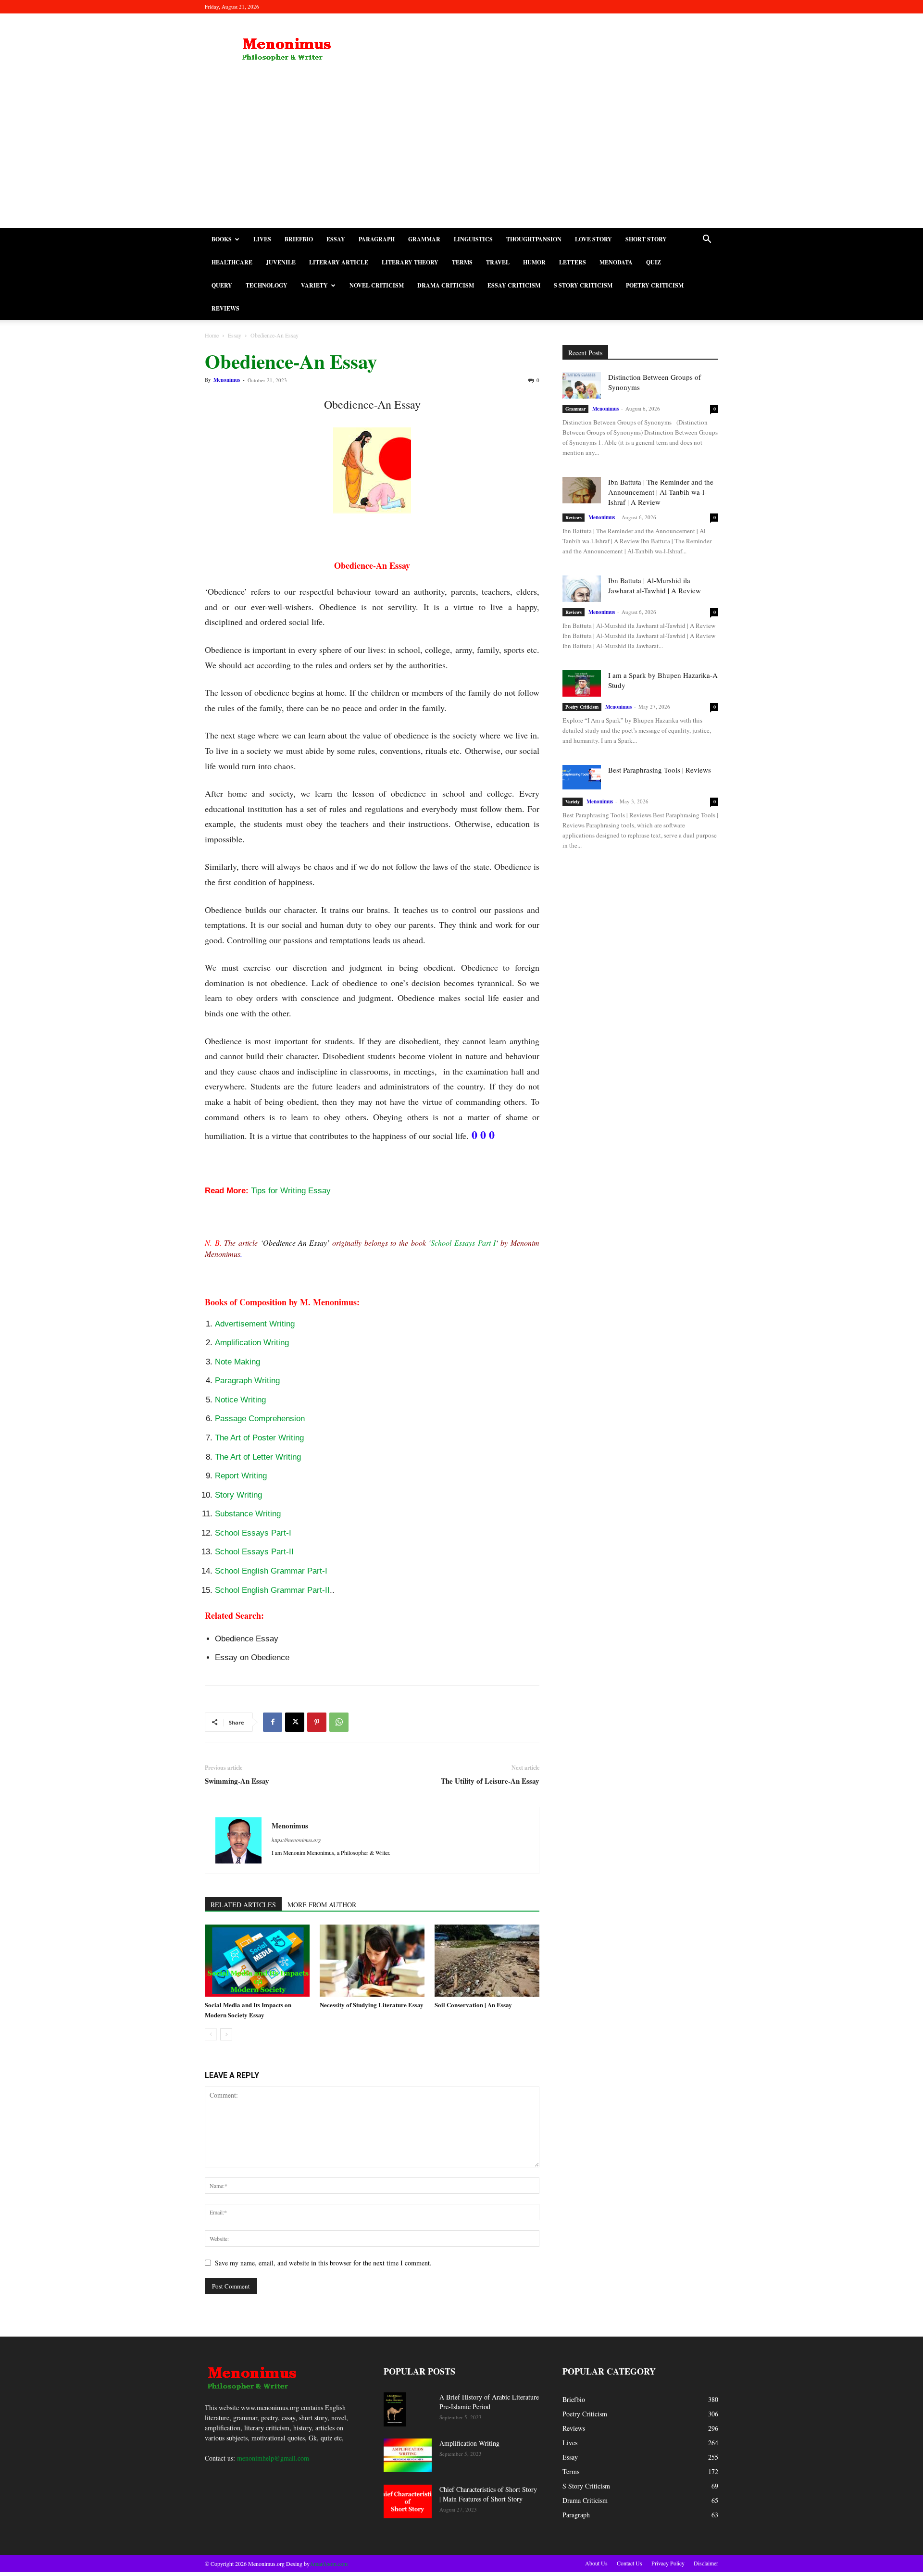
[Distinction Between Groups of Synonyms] (582, 385)
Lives (262, 239)
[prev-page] (211, 2034)
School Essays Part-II (254, 1552)
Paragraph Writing (247, 1381)
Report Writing (241, 1476)
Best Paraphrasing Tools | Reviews (660, 770)
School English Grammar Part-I (271, 1571)
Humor (534, 262)
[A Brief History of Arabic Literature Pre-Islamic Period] (395, 2409)
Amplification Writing (252, 1343)
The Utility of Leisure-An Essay (490, 1781)
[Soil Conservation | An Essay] (487, 1961)
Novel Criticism (377, 285)
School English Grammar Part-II (272, 1590)
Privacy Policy (668, 2563)
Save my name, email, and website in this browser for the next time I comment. (323, 2263)
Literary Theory (410, 262)
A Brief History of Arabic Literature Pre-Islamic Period (489, 2402)
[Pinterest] (317, 1722)
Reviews (225, 308)
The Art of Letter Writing (258, 1457)
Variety (314, 285)
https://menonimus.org (296, 1840)
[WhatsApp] (339, 1722)
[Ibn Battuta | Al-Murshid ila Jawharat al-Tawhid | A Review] (582, 589)
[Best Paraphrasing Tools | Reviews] (582, 777)
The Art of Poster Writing (259, 1438)
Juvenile (281, 262)
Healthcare (232, 262)
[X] (295, 1722)
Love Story (593, 239)
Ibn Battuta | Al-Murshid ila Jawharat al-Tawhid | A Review (655, 585)
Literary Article (339, 262)
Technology (267, 285)
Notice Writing (240, 1400)
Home (212, 335)
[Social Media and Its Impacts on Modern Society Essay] (257, 1961)
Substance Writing (248, 1514)
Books (222, 239)
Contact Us (630, 2563)
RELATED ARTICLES (243, 1905)
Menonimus (227, 380)
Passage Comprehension (260, 1419)
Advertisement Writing (255, 1324)
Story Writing (238, 1495)
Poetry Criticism (655, 285)
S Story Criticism (583, 285)
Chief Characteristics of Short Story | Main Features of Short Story (488, 2494)
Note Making (237, 1362)
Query (222, 285)
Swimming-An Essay (237, 1781)
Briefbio (299, 239)
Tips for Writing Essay (291, 1191)
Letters (573, 262)
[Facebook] (273, 1722)
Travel (498, 262)
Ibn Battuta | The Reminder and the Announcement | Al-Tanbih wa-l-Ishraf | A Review (661, 492)
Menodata (616, 262)
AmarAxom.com (329, 2563)
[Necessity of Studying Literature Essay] (372, 1961)
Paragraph (377, 239)
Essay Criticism (514, 285)
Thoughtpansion (534, 239)
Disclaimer (706, 2563)
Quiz (654, 262)
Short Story (646, 239)
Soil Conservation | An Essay (473, 2005)
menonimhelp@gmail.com (273, 2458)
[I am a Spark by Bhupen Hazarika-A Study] (582, 683)
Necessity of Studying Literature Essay (372, 2005)
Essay (336, 239)
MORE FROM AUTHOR (322, 1905)
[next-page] (226, 2034)
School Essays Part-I (463, 1243)
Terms (462, 262)
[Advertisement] (461, 156)
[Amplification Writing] (408, 2455)
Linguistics (473, 239)
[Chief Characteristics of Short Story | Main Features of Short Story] (408, 2501)
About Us (596, 2563)
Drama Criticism (446, 285)
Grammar (424, 239)
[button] (707, 240)
